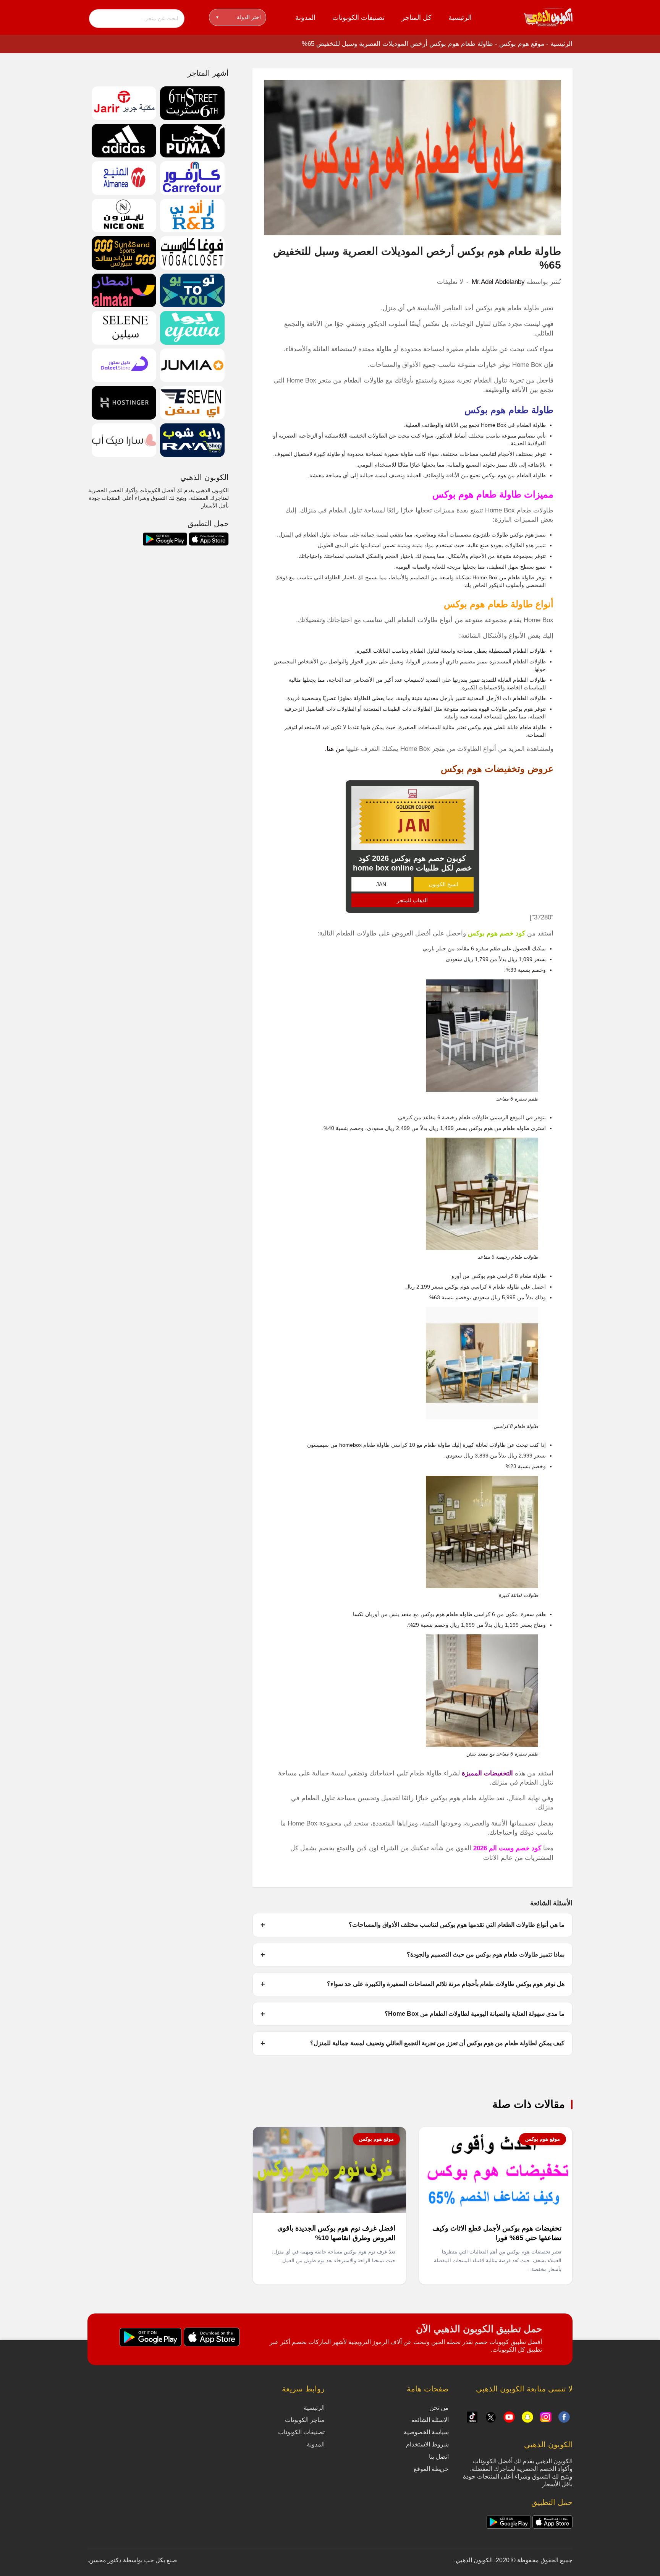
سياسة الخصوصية (426, 2432)
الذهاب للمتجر (412, 900)
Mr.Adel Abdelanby (498, 282)
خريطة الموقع (431, 2469)
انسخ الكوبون (444, 884)
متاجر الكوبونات (305, 2420)
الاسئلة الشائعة (430, 2420)
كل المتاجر (417, 18)
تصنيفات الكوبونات (358, 18)
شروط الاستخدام (427, 2444)
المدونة (305, 18)
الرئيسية (460, 18)
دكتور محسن (105, 2560)
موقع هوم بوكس (522, 44)
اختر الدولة (239, 17)
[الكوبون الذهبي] (548, 17)
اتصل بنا (439, 2457)
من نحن (439, 2408)
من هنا (335, 749)
